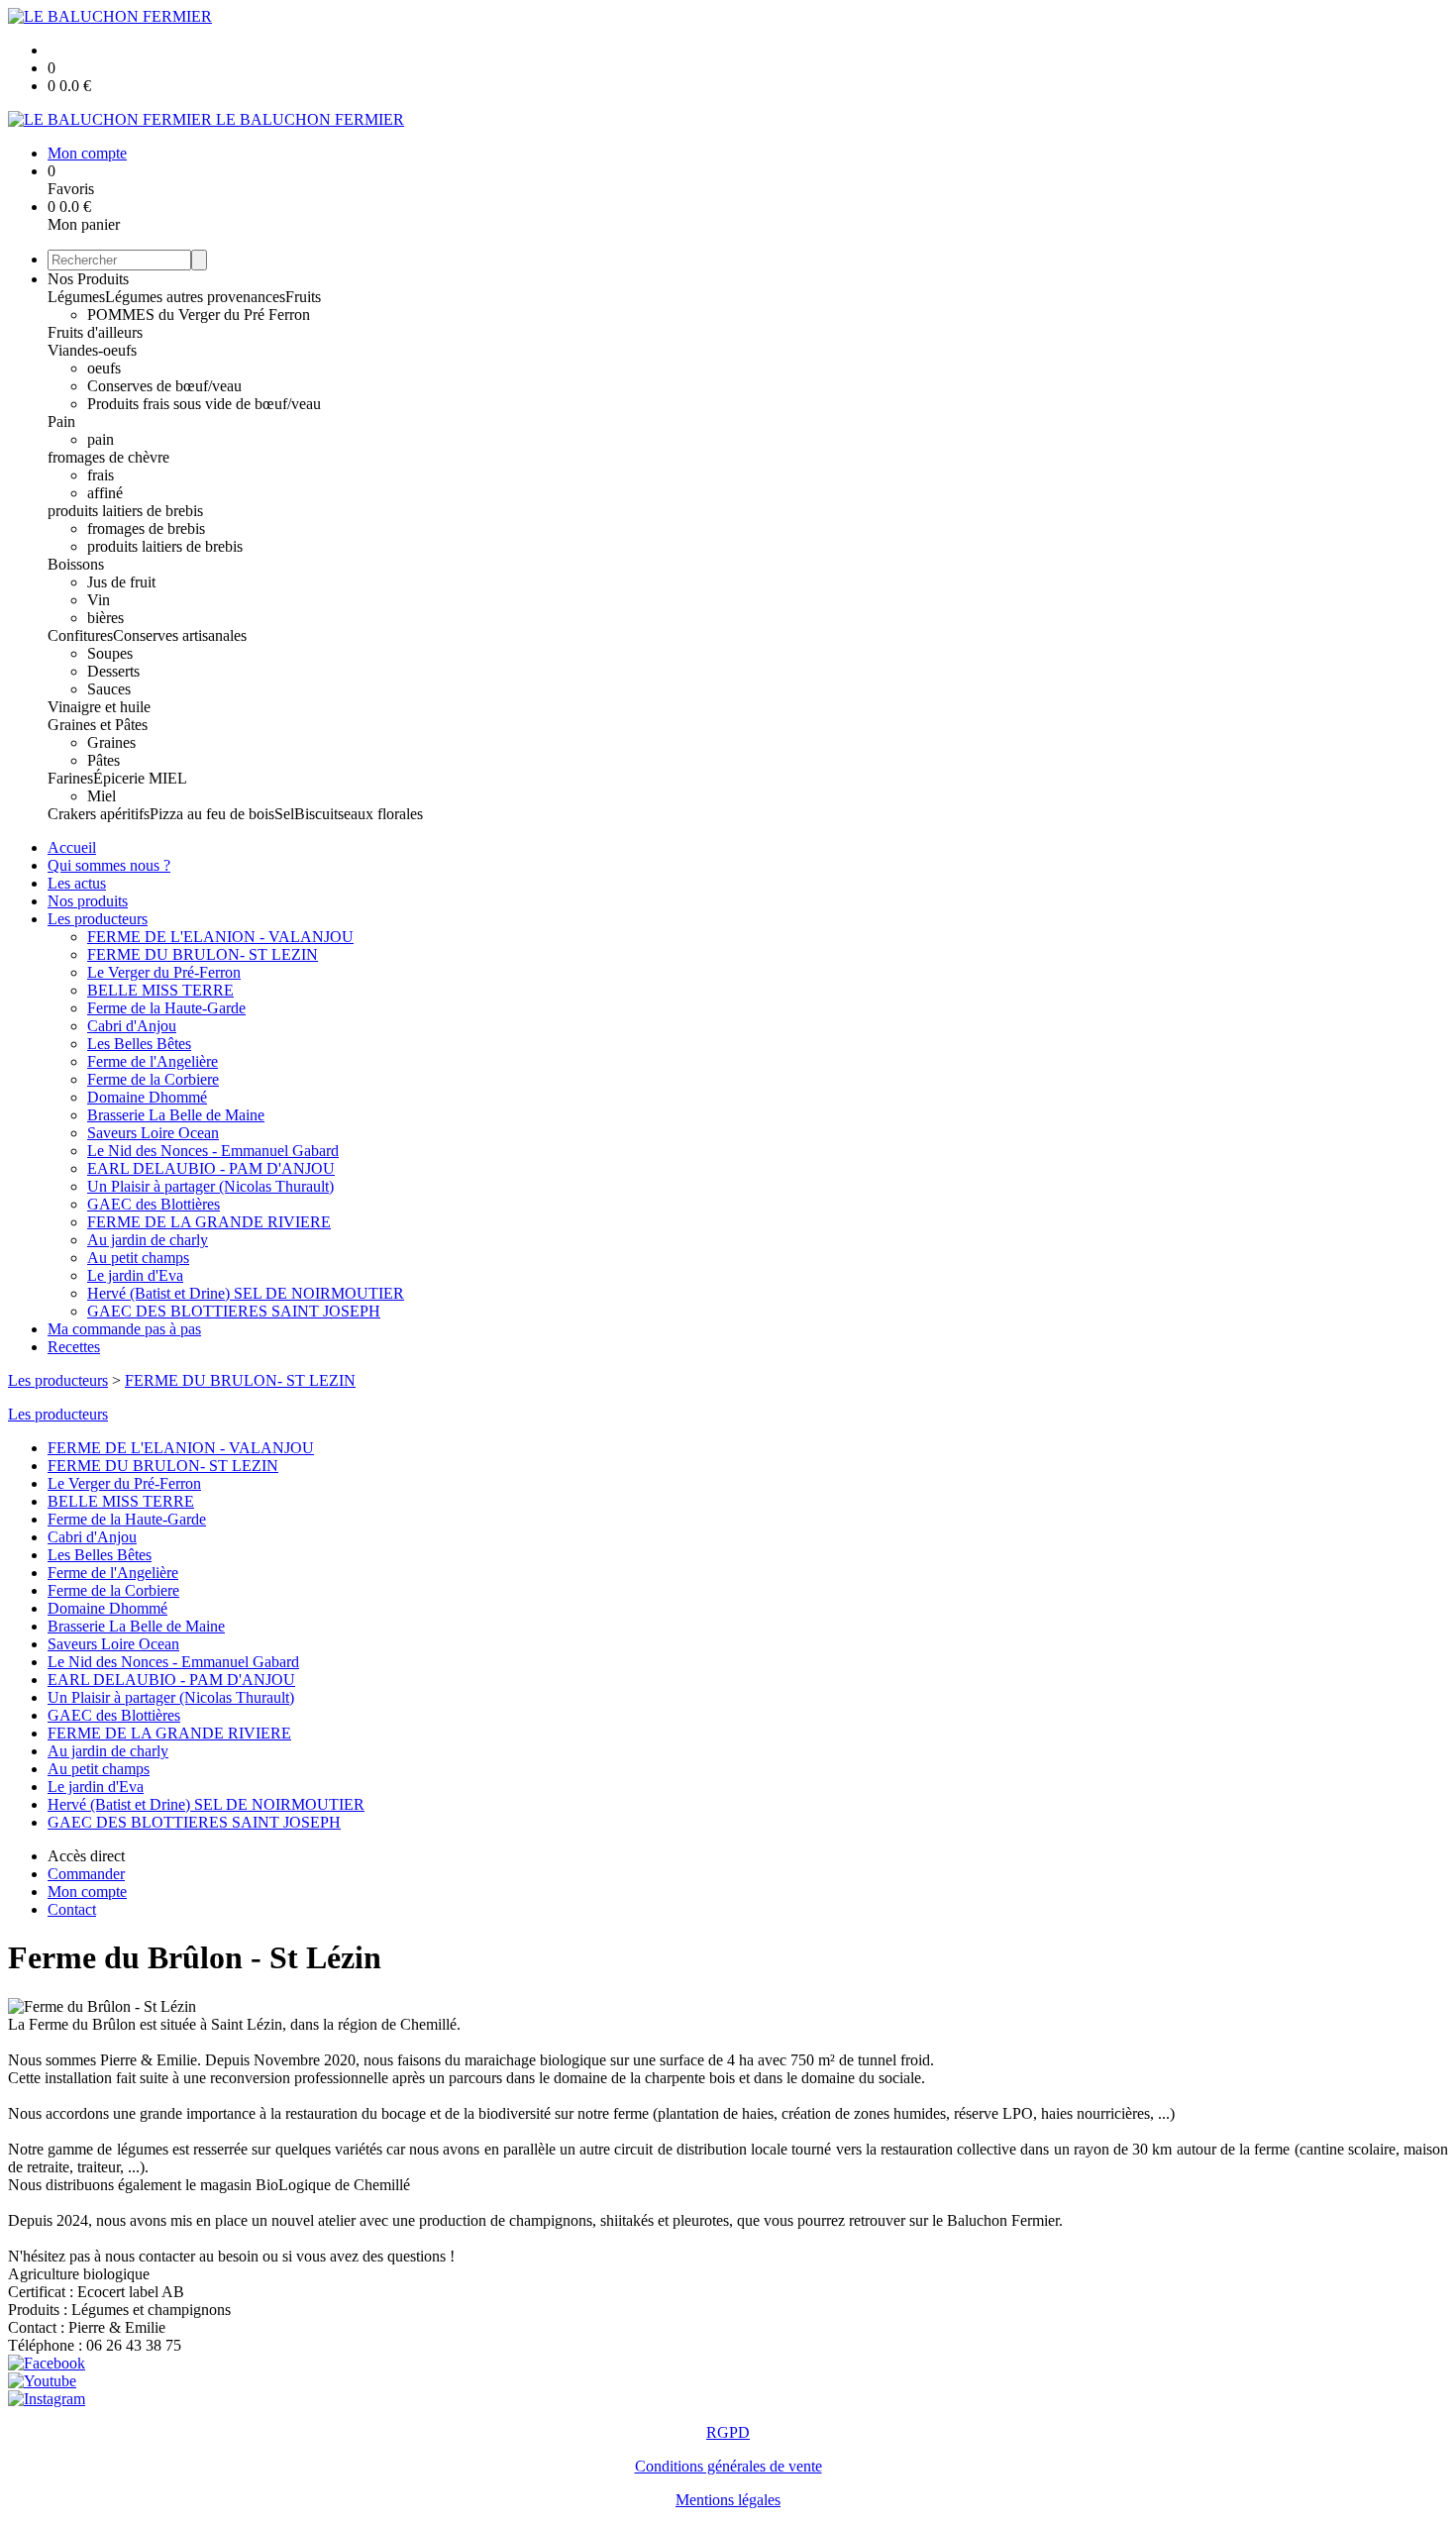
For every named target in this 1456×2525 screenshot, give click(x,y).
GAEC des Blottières (154, 1204)
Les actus (77, 883)
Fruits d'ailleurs (95, 332)
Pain (61, 421)
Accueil (72, 847)
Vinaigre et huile (99, 707)
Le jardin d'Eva (135, 1275)
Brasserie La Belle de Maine (176, 1115)
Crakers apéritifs (99, 814)
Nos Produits (88, 279)
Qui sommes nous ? (109, 865)
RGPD (728, 2432)
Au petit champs (138, 1258)
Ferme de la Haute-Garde (166, 1008)
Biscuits (319, 814)
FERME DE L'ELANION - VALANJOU (220, 937)
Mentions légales (728, 2500)
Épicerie (121, 778)
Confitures (80, 635)
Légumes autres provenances (195, 297)
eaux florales (383, 814)
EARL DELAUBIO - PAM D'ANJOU (211, 1168)
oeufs (104, 368)
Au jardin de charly (148, 1240)
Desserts (113, 671)
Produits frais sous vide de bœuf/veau (204, 404)
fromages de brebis (146, 528)
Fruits (303, 297)
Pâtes (104, 760)
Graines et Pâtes (98, 725)
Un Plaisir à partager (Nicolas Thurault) (210, 1186)
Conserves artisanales (180, 635)
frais (101, 475)
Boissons (76, 564)
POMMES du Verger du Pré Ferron (199, 315)
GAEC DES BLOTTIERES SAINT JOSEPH (234, 1311)
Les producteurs (98, 919)
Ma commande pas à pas (124, 1329)
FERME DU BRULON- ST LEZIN (203, 954)
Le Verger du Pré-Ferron (164, 972)
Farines (70, 778)
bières (105, 618)
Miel (102, 796)
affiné (105, 493)
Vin (99, 600)
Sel (284, 814)
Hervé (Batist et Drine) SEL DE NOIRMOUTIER (246, 1293)
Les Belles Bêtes (139, 1044)
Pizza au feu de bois (212, 814)
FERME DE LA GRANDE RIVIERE (209, 1222)
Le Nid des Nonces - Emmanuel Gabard (213, 1151)
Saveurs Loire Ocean (153, 1133)
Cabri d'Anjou (132, 1026)
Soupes (110, 653)
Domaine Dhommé (147, 1097)
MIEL (168, 778)
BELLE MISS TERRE (160, 990)
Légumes (76, 297)
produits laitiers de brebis (125, 511)
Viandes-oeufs (92, 350)
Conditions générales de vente (728, 2466)
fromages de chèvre (108, 457)
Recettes (74, 1347)
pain (101, 439)
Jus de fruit (121, 582)
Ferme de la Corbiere (153, 1079)
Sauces (109, 689)
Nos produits (88, 901)
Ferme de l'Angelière (153, 1061)
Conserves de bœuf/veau (164, 386)
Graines (111, 742)
